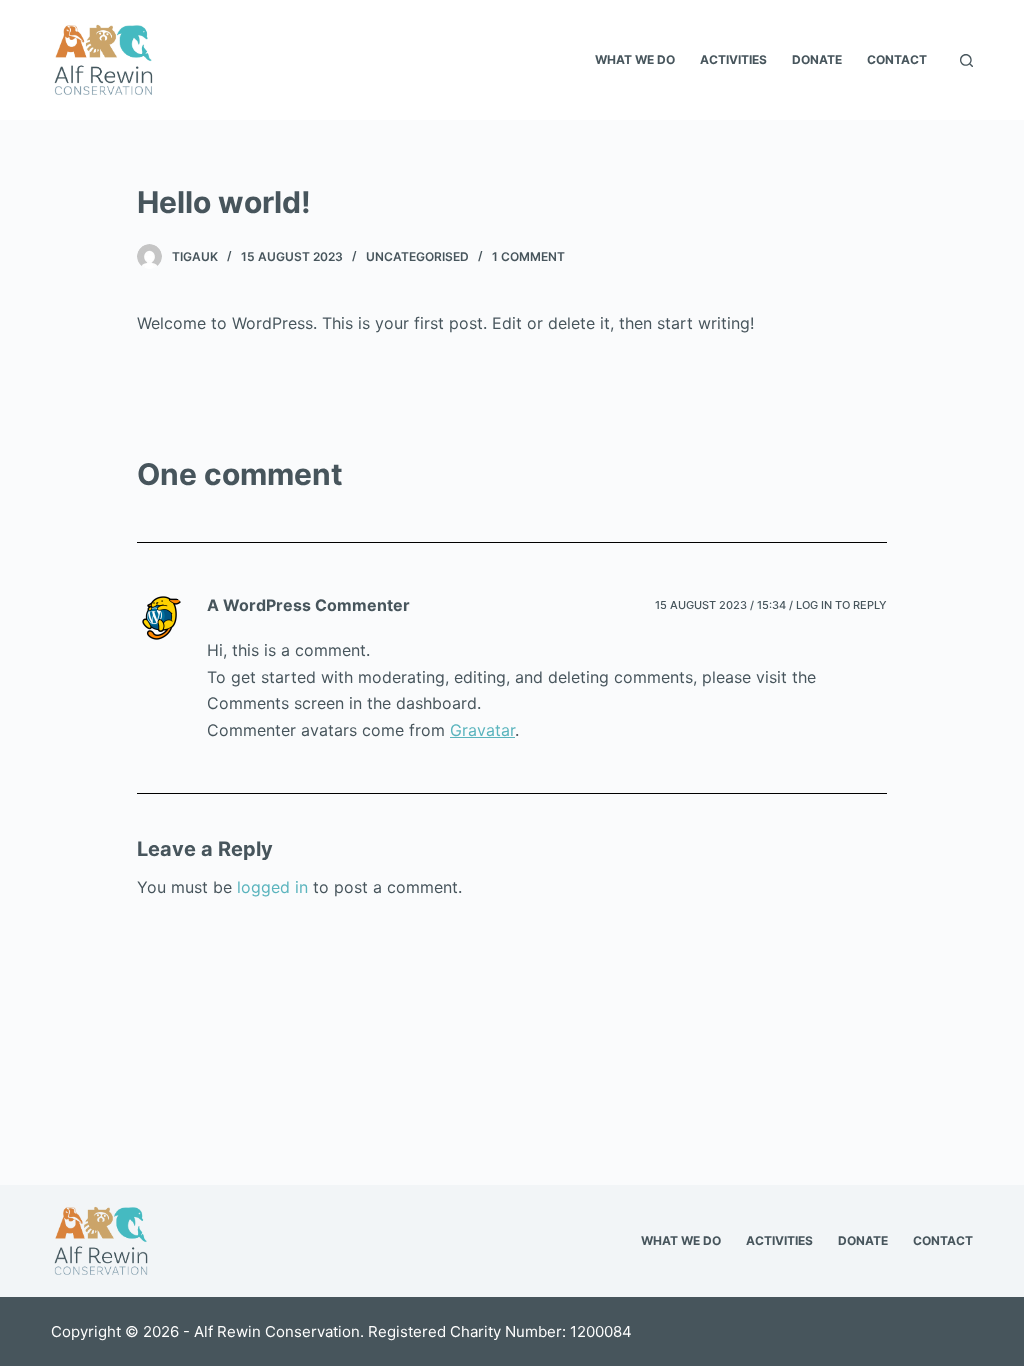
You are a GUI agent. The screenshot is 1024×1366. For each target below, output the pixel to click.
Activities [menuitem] (733, 59)
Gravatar (482, 730)
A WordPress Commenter (308, 605)
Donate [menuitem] (817, 59)
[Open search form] (966, 60)
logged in (272, 887)
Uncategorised (417, 256)
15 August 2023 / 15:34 (720, 605)
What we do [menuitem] (635, 59)
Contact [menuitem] (897, 59)
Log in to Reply (841, 605)
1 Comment (528, 256)
